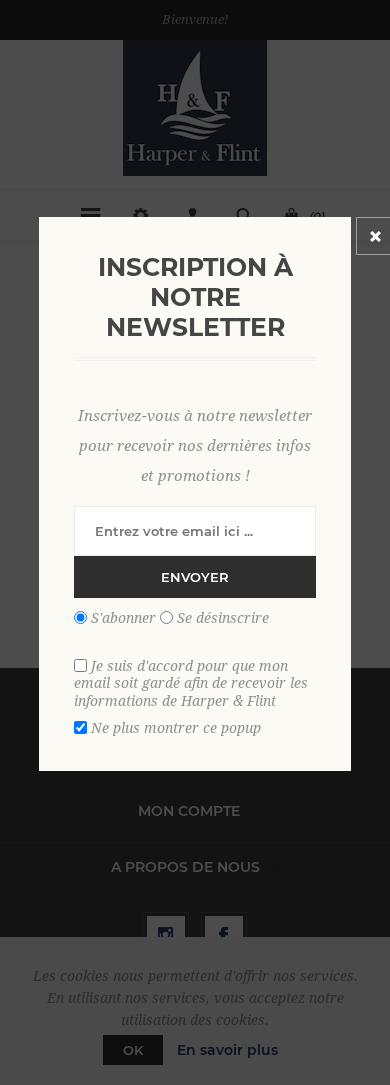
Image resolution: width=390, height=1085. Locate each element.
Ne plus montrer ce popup (176, 728)
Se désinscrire (223, 618)
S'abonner (123, 618)
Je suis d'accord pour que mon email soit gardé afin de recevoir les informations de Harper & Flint (191, 682)
